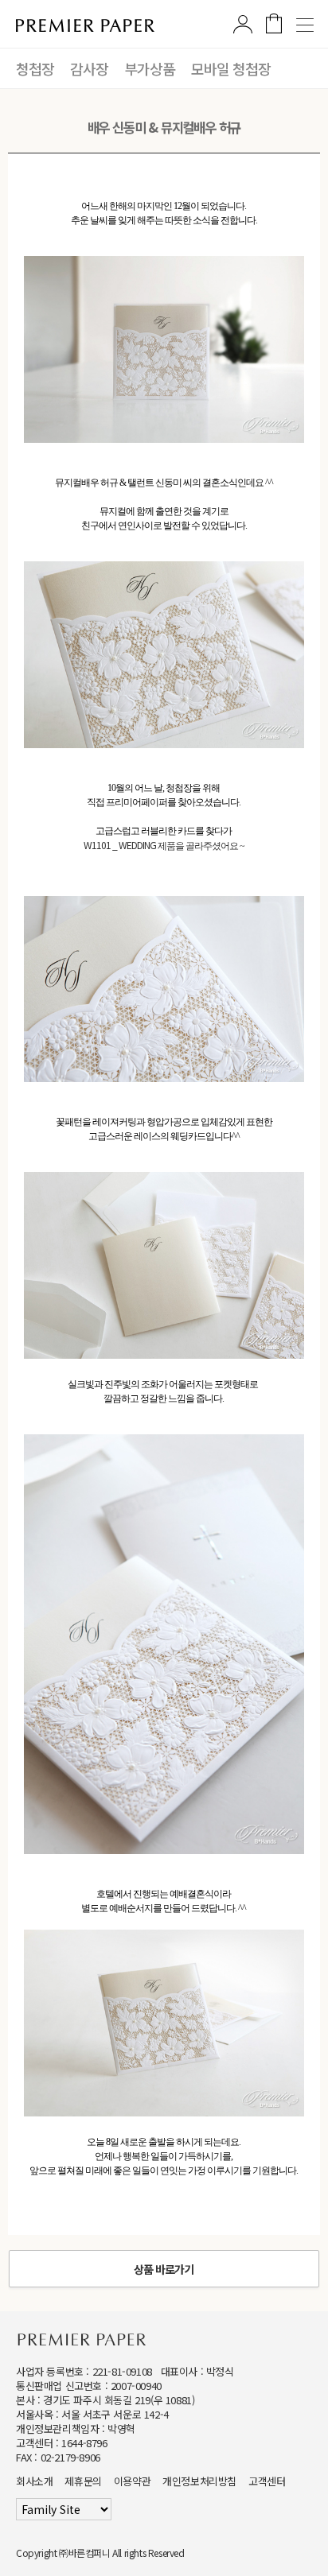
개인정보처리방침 (199, 2481)
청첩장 (35, 68)
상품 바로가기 (164, 2269)
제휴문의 (83, 2481)
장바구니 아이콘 (274, 23)
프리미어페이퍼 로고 (86, 25)
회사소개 (34, 2481)
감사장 (89, 68)
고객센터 (267, 2481)
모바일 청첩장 (231, 68)
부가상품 (150, 68)
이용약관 (132, 2481)
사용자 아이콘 (243, 24)
